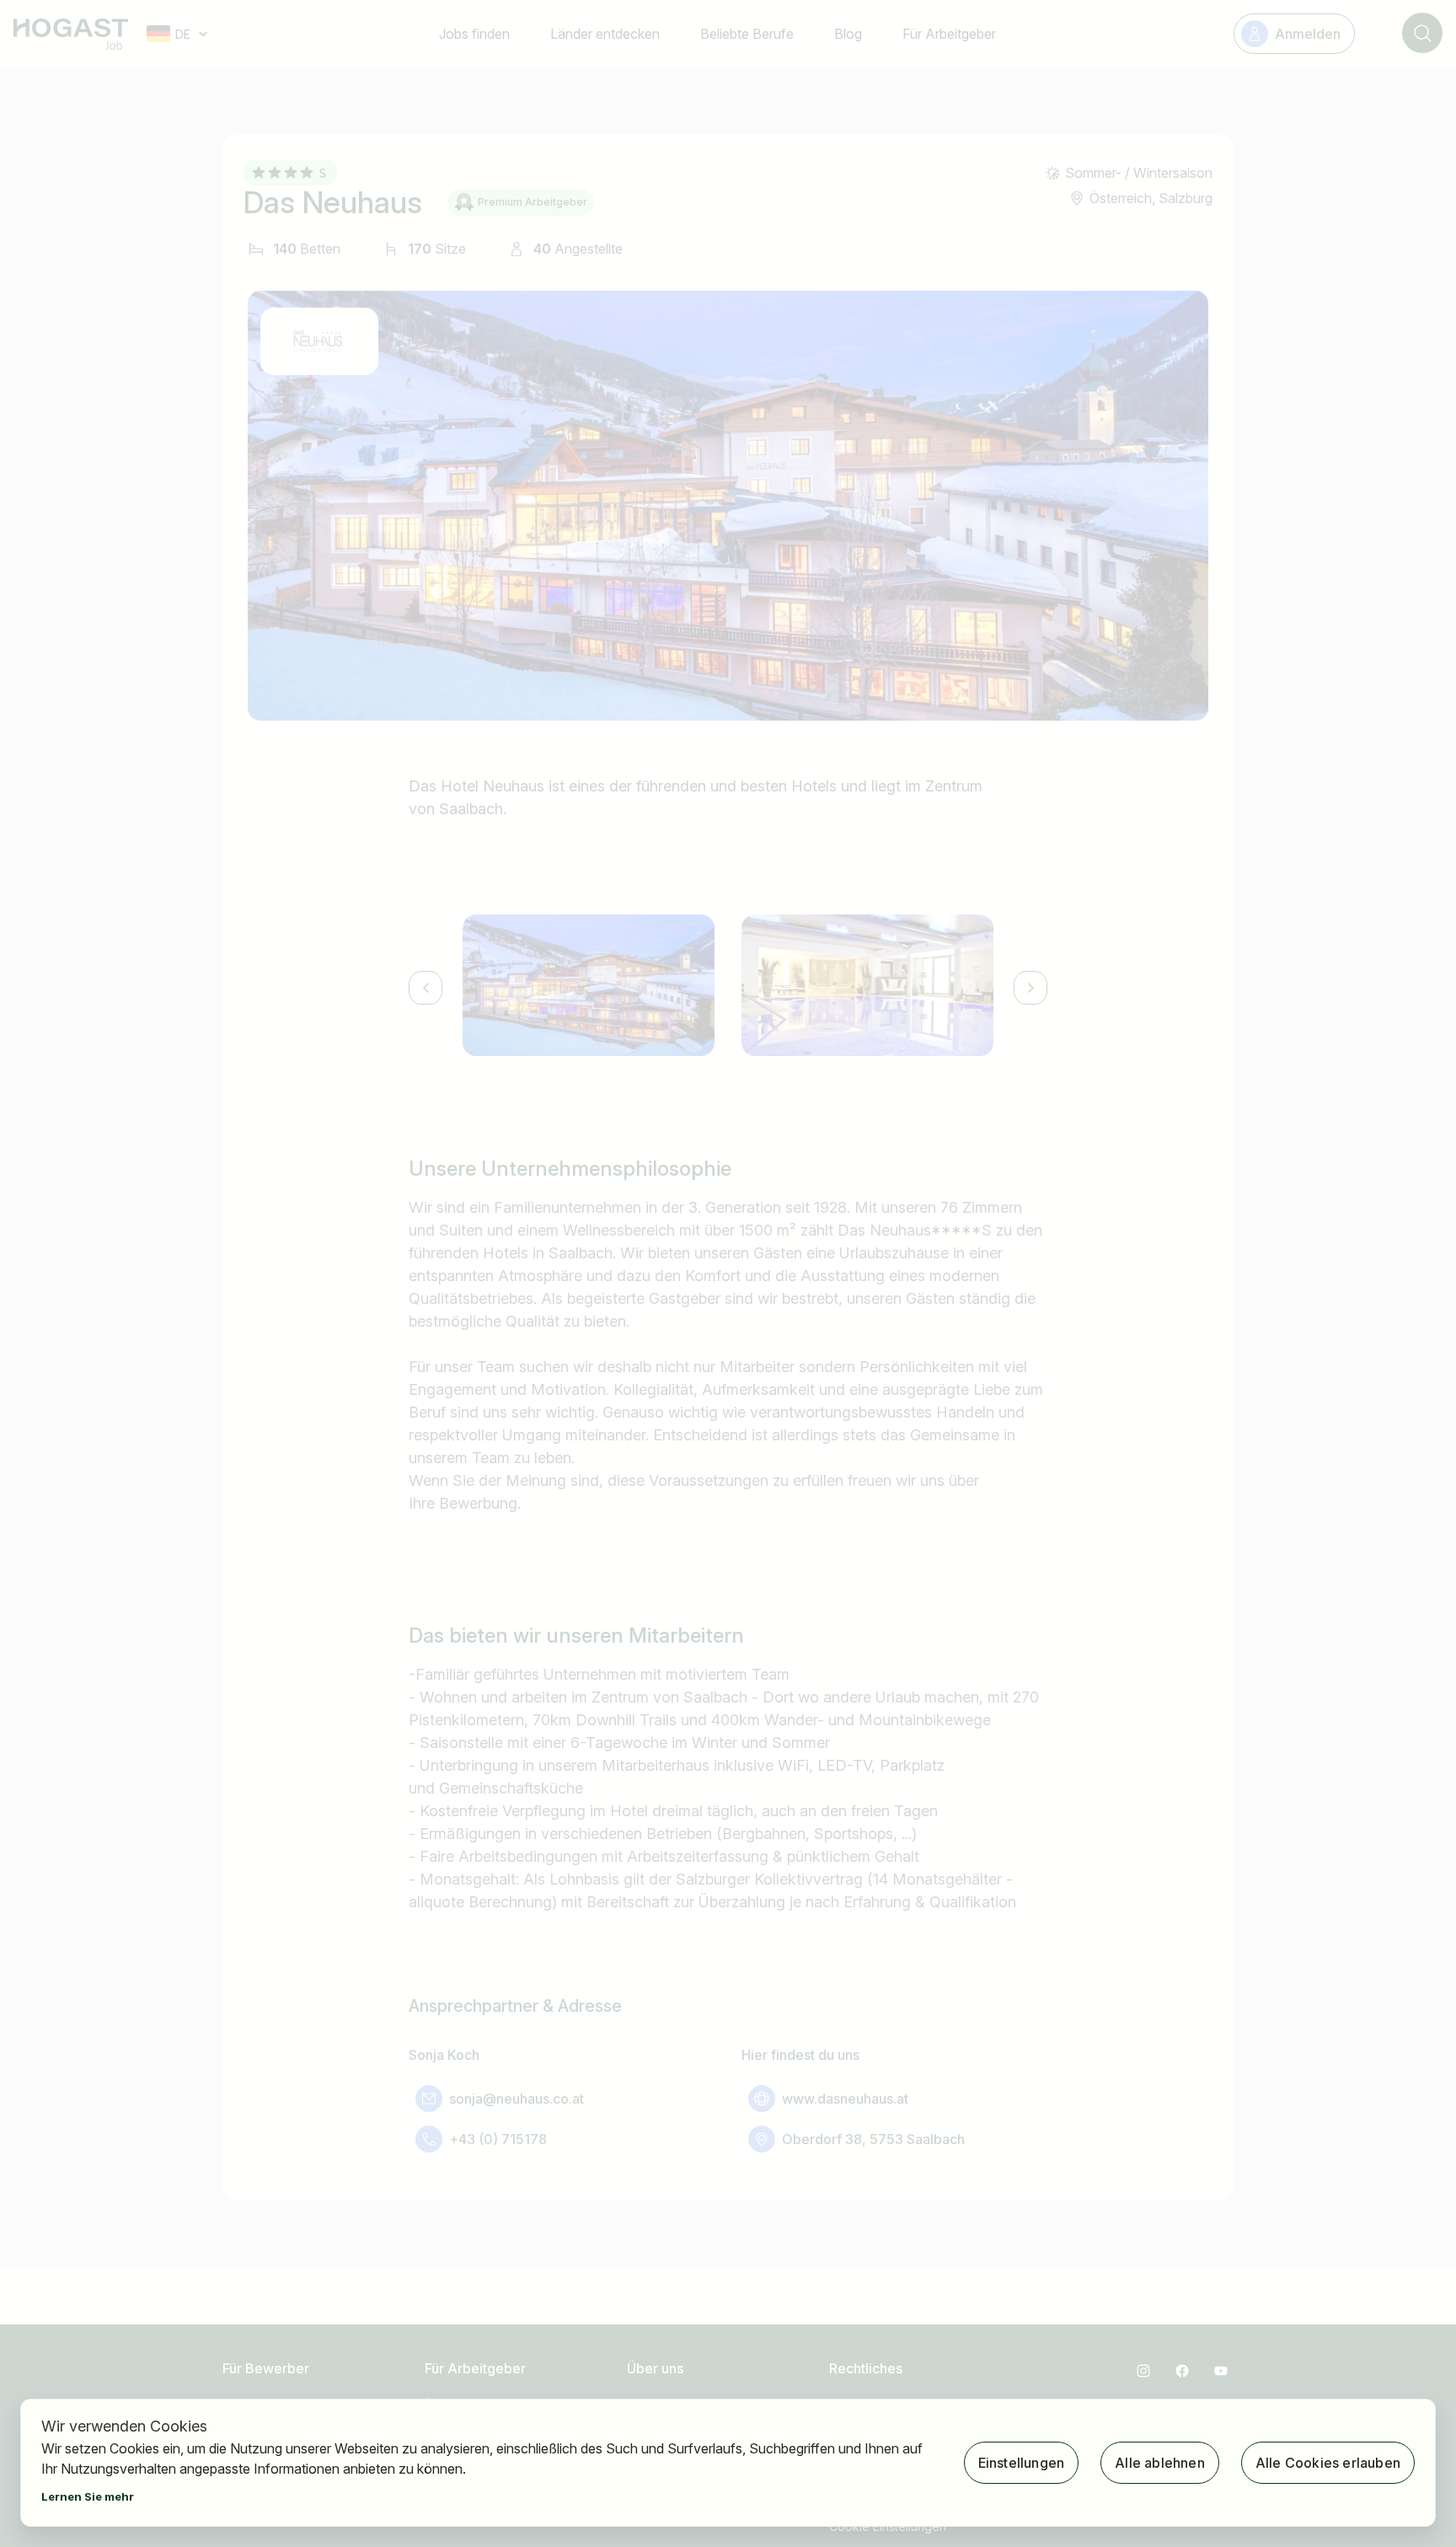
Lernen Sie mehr (88, 2496)
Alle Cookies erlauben (1328, 2463)
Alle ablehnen (1160, 2463)
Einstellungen (1022, 2463)
